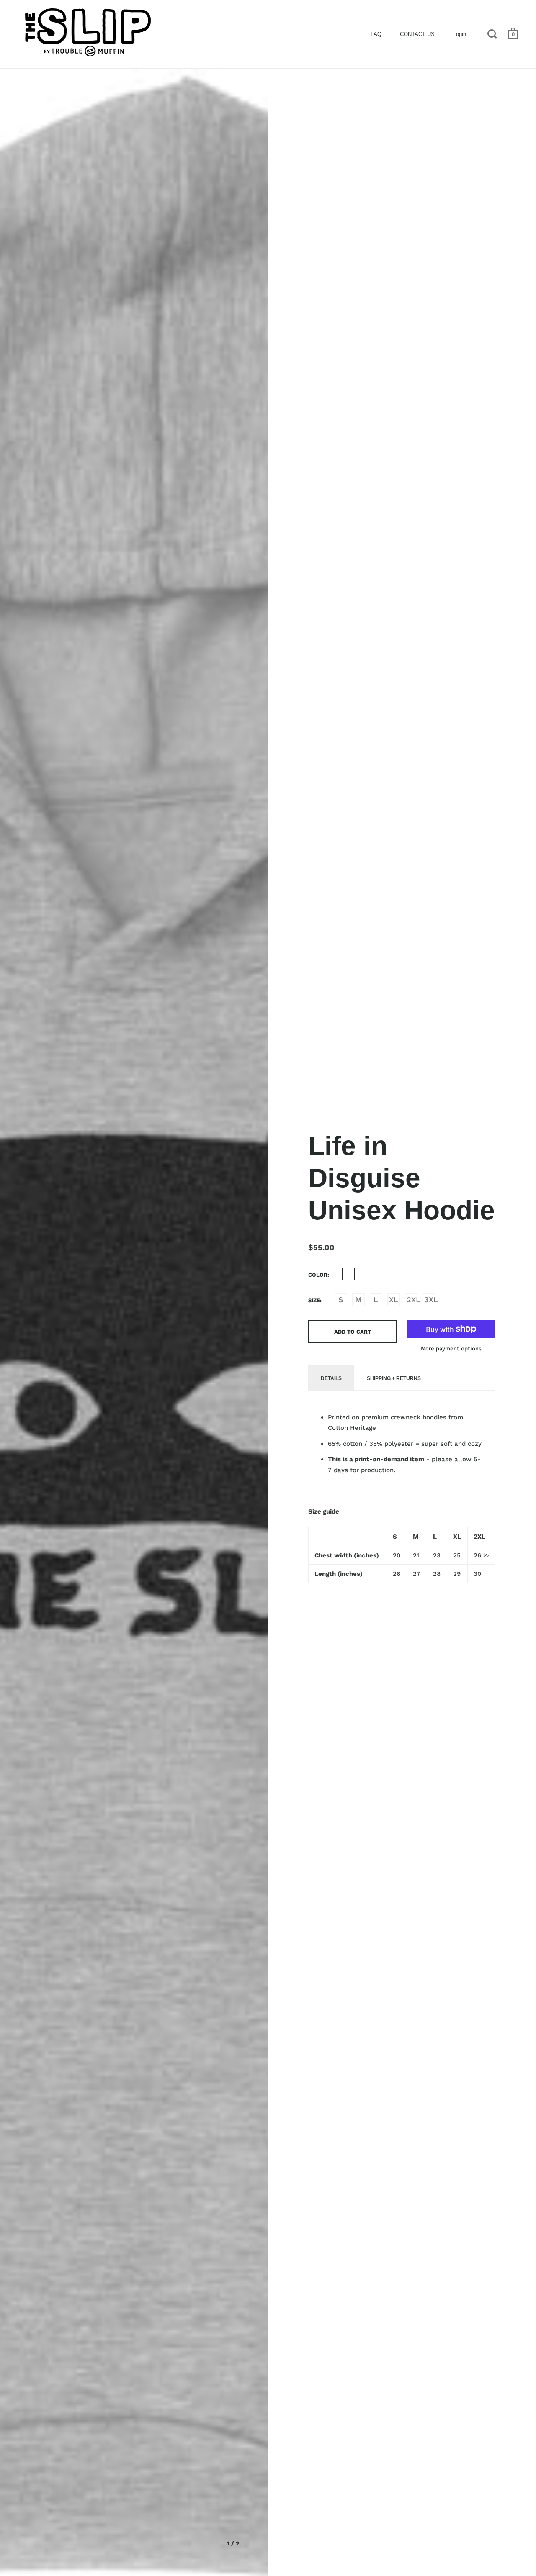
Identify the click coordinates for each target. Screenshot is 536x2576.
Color (318, 1275)
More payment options (451, 1348)
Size (314, 1300)
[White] (366, 1274)
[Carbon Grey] (348, 1274)
